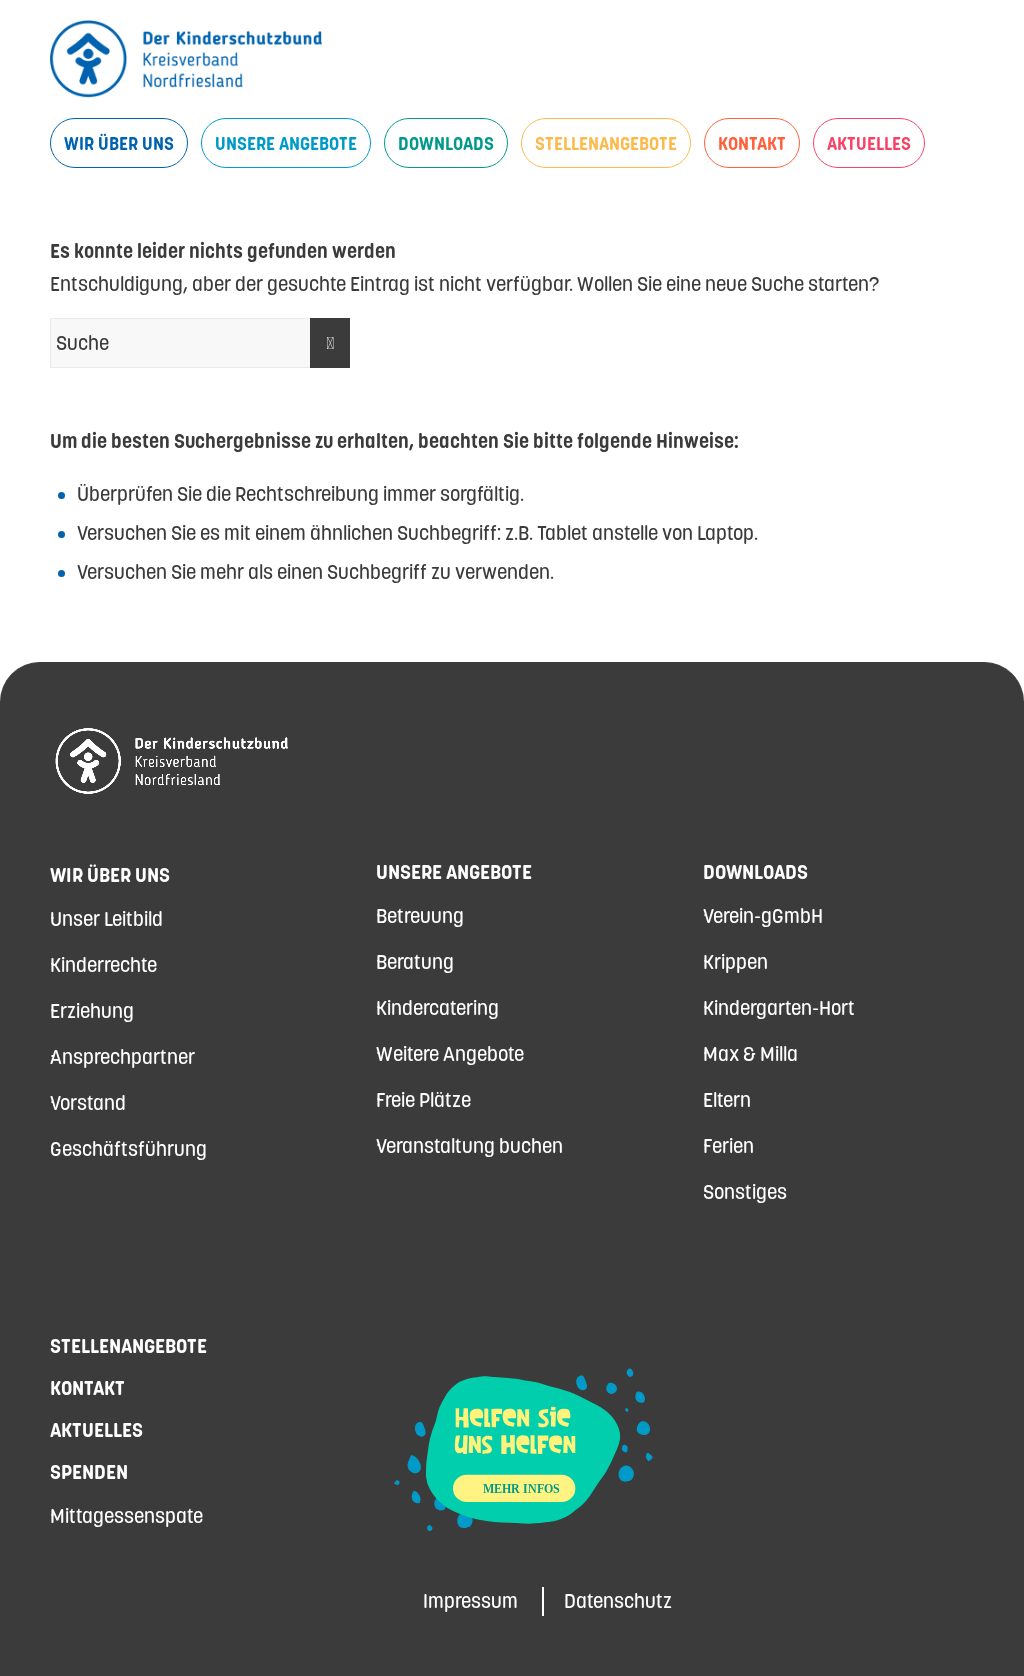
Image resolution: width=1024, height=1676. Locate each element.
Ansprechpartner (122, 1057)
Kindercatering (437, 1008)
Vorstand (88, 1103)
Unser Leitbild (106, 919)
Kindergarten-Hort (779, 1008)
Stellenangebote (128, 1346)
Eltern (727, 1100)
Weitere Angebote (450, 1054)
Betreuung (420, 916)
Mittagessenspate (126, 1516)
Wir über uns (110, 875)
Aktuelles (96, 1430)
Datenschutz (618, 1601)
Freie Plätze (423, 1100)
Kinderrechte (103, 965)
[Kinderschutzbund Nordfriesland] (186, 59)
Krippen (735, 962)
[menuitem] (119, 143)
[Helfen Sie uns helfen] (524, 1540)
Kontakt (87, 1388)
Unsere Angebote (454, 872)
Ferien (728, 1146)
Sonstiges (745, 1192)
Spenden (89, 1472)
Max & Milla (750, 1054)
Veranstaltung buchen (469, 1146)
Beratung (415, 962)
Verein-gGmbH (763, 916)
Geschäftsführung (128, 1149)
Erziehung (92, 1011)
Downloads (755, 872)
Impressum (470, 1601)
